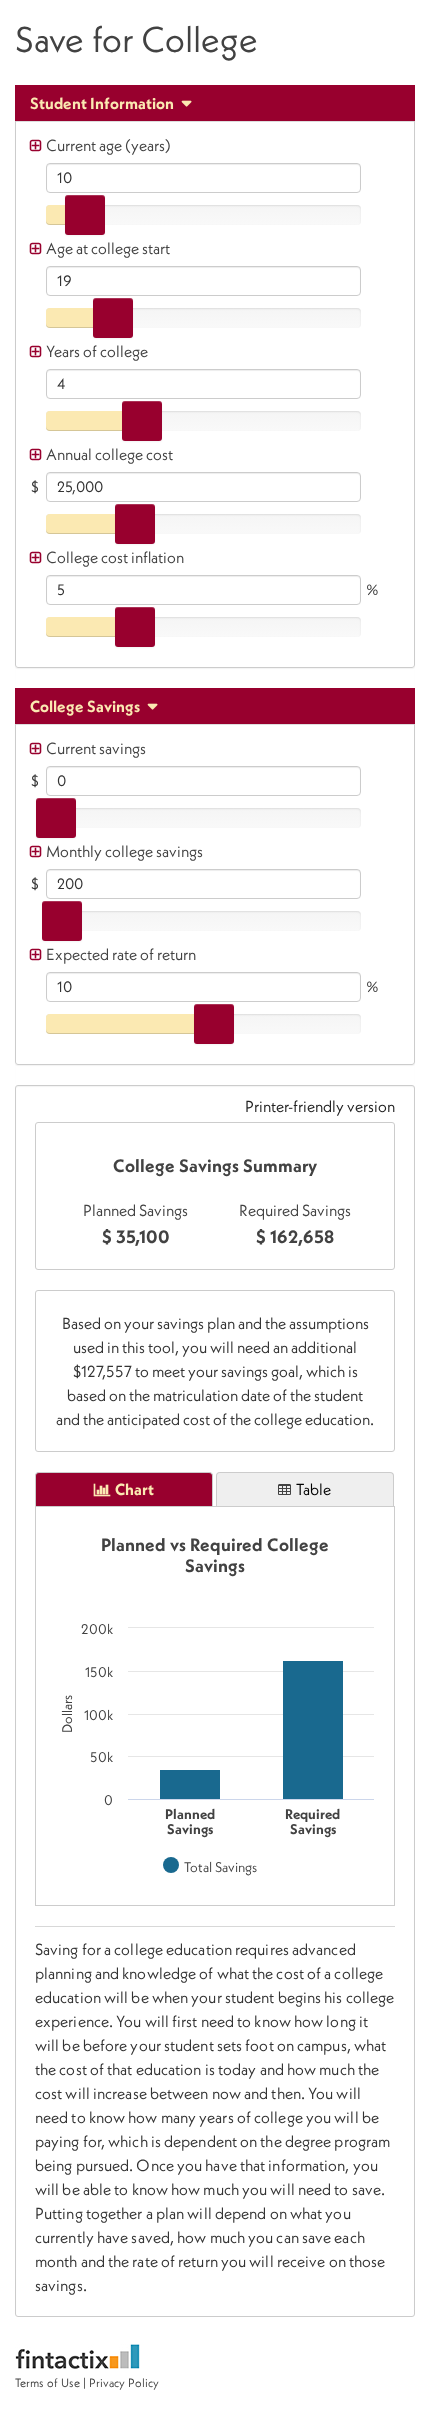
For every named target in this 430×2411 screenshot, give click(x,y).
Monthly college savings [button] (124, 851)
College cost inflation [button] (115, 557)
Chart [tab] (134, 1489)
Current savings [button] (96, 748)
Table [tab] (313, 1489)
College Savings (86, 706)
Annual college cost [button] (109, 454)
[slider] (85, 215)
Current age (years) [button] (108, 145)
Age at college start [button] (108, 248)
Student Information (103, 103)
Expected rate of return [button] (121, 954)
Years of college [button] (97, 351)
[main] (215, 1196)
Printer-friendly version (320, 1106)
